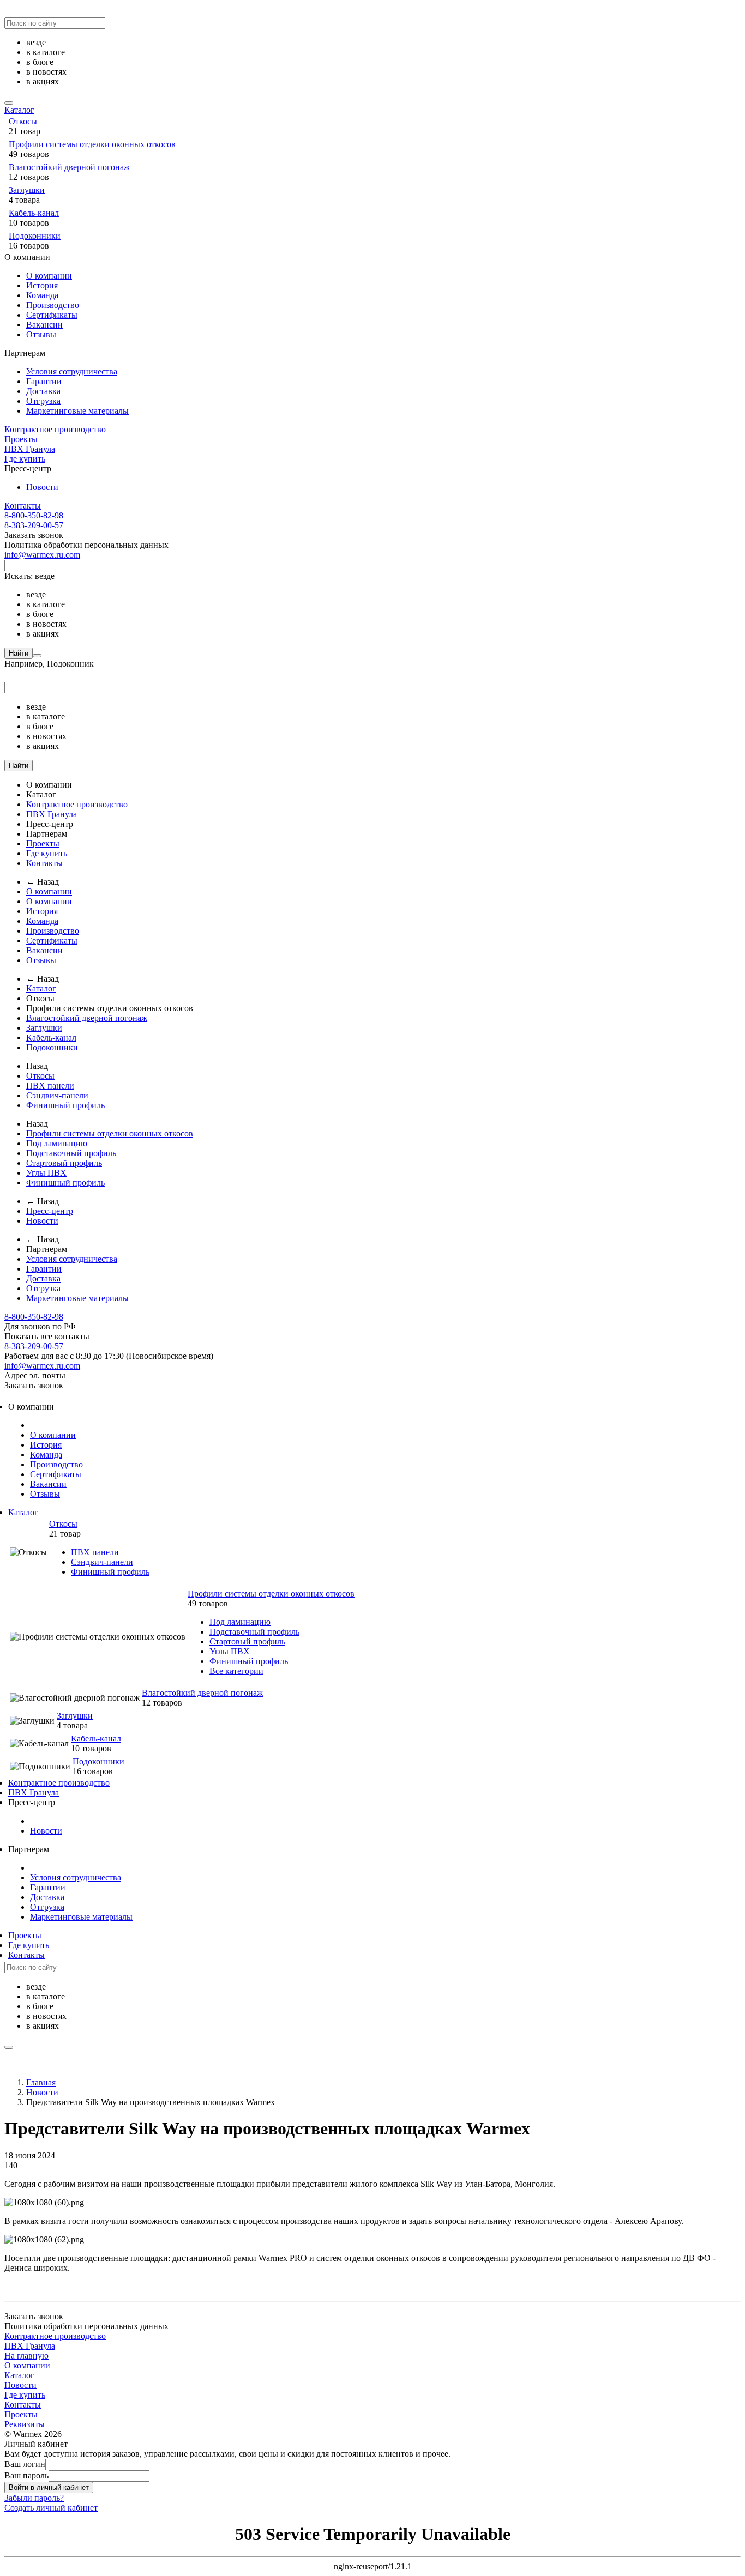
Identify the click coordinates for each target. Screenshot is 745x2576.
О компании (49, 276)
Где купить (25, 459)
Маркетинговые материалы (77, 411)
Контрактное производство (55, 429)
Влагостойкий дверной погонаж (69, 167)
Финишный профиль (65, 1105)
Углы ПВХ (46, 1173)
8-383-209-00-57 (34, 525)
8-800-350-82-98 (34, 515)
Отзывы (41, 334)
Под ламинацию (57, 1143)
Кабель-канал (34, 213)
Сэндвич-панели (57, 1095)
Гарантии (44, 381)
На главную (26, 2356)
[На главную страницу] (5, 1395)
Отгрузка (43, 401)
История (42, 285)
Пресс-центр (50, 1211)
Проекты (21, 439)
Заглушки (27, 190)
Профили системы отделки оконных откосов (92, 144)
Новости (42, 487)
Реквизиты (25, 2424)
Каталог (19, 110)
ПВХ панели (50, 1086)
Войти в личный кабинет (49, 2487)
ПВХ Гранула (30, 449)
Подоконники (35, 236)
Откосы (23, 121)
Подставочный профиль (71, 1153)
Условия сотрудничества (72, 371)
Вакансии (44, 325)
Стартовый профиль (64, 1163)
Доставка (43, 391)
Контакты (23, 506)
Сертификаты (52, 315)
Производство (53, 305)
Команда (42, 295)
